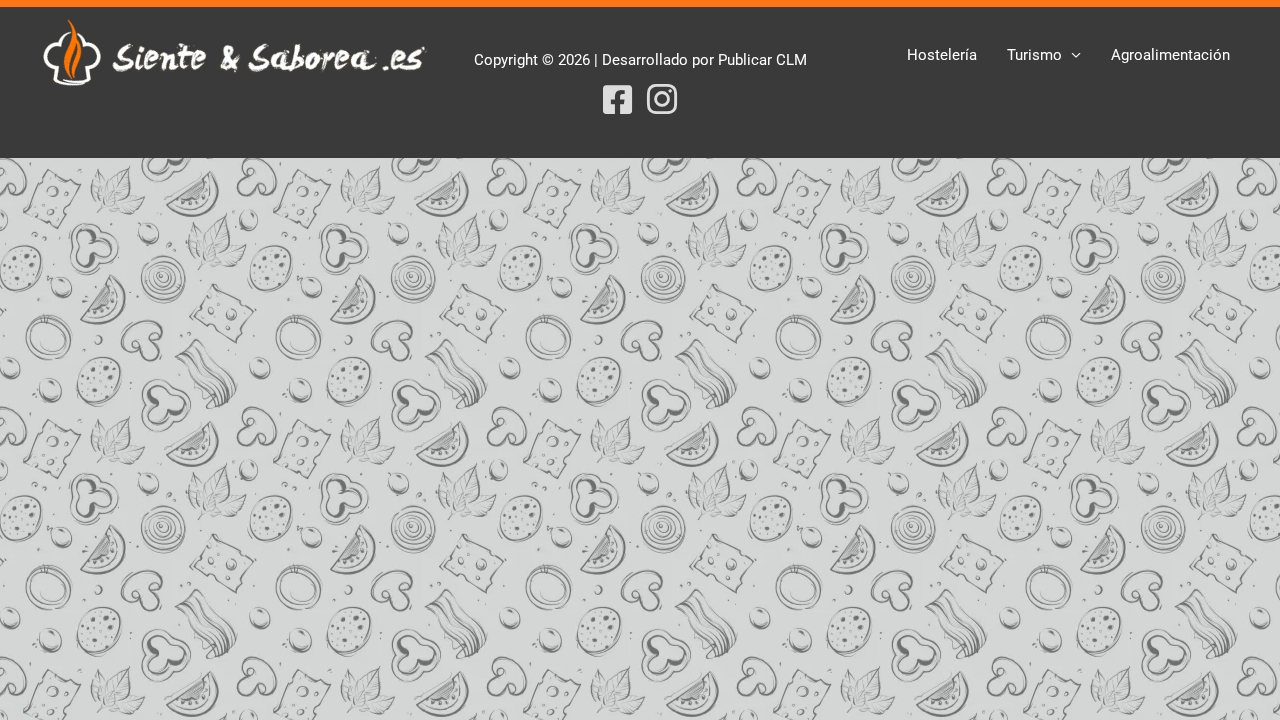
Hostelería (942, 55)
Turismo (1034, 55)
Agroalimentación (1170, 55)
